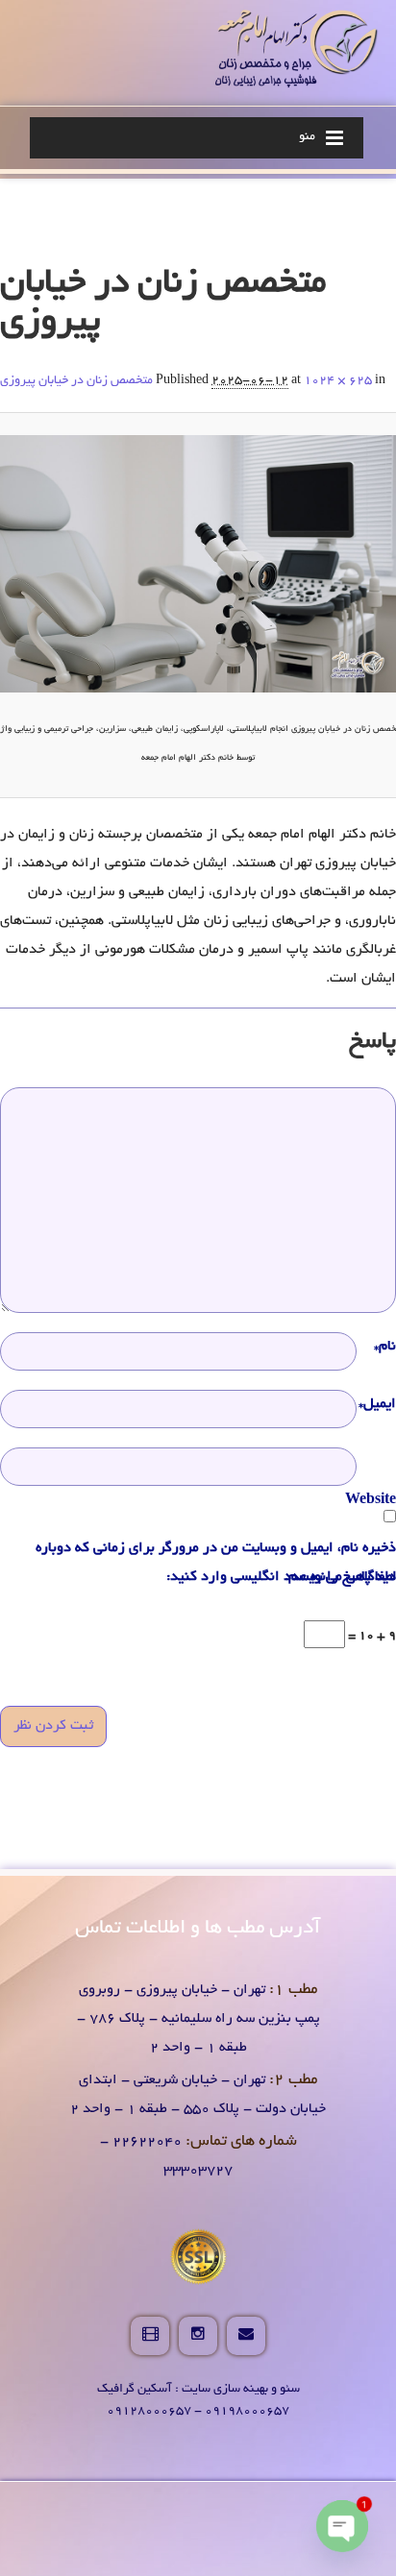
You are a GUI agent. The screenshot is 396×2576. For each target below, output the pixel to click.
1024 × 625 (338, 381)
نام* (385, 1347)
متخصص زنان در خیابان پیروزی (76, 381)
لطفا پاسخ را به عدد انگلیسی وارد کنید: (281, 1577)
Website (371, 1500)
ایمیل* (377, 1404)
